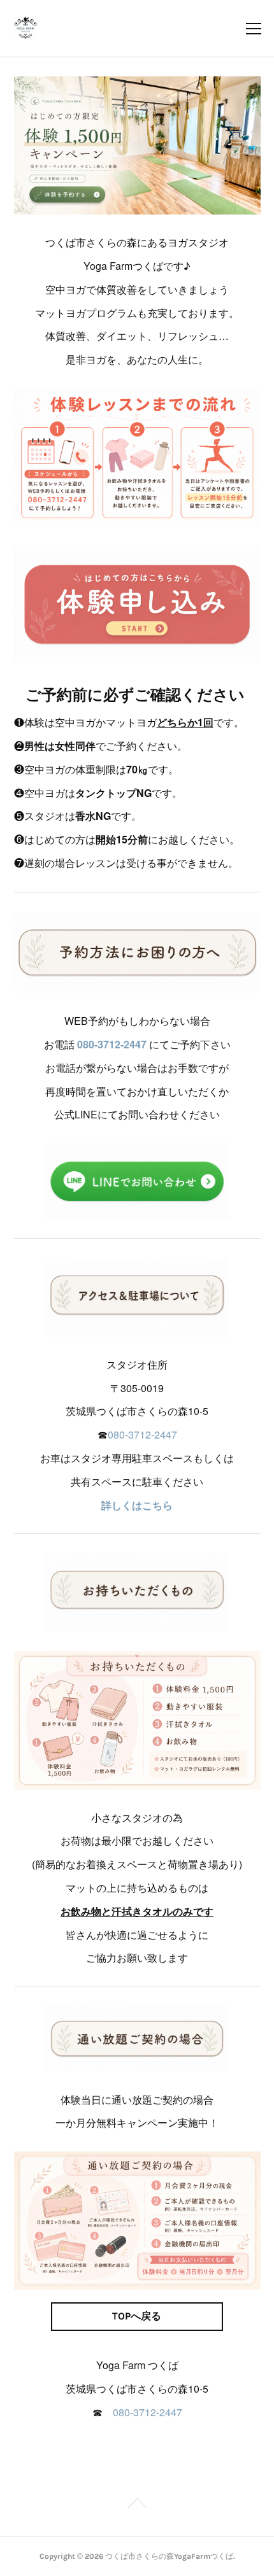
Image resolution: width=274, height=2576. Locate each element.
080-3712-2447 (112, 1044)
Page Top (137, 2505)
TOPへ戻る (137, 2316)
